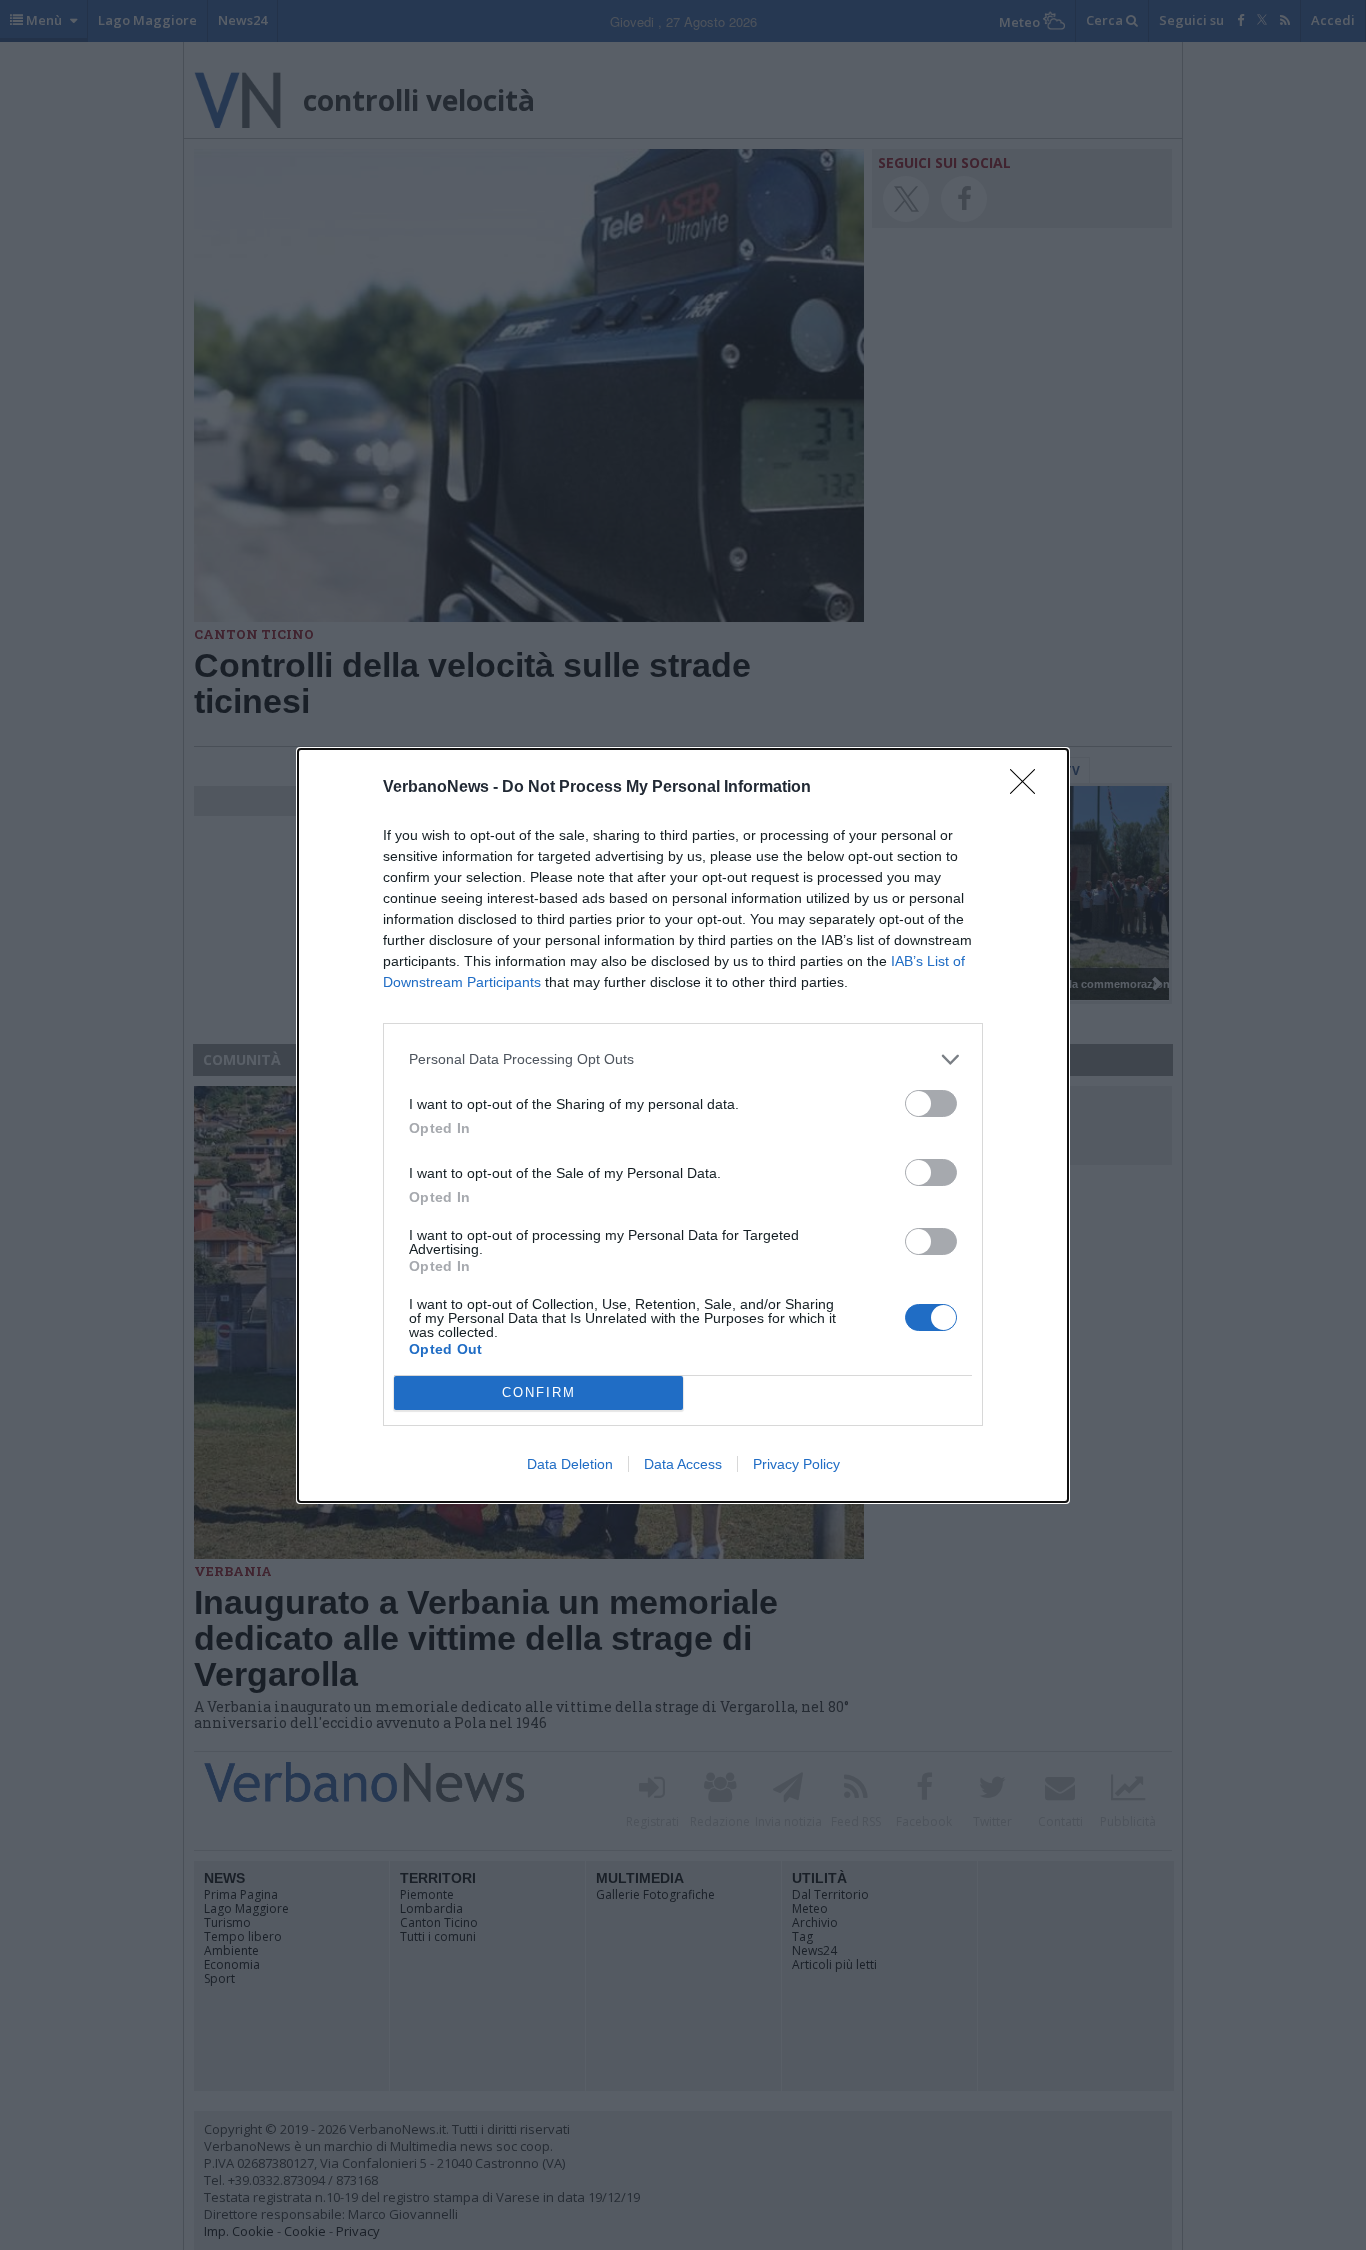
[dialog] (683, 1125)
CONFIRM (539, 1392)
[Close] (1029, 788)
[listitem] (683, 1059)
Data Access (683, 1464)
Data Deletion (570, 1464)
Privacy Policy (796, 1464)
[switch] (931, 1103)
